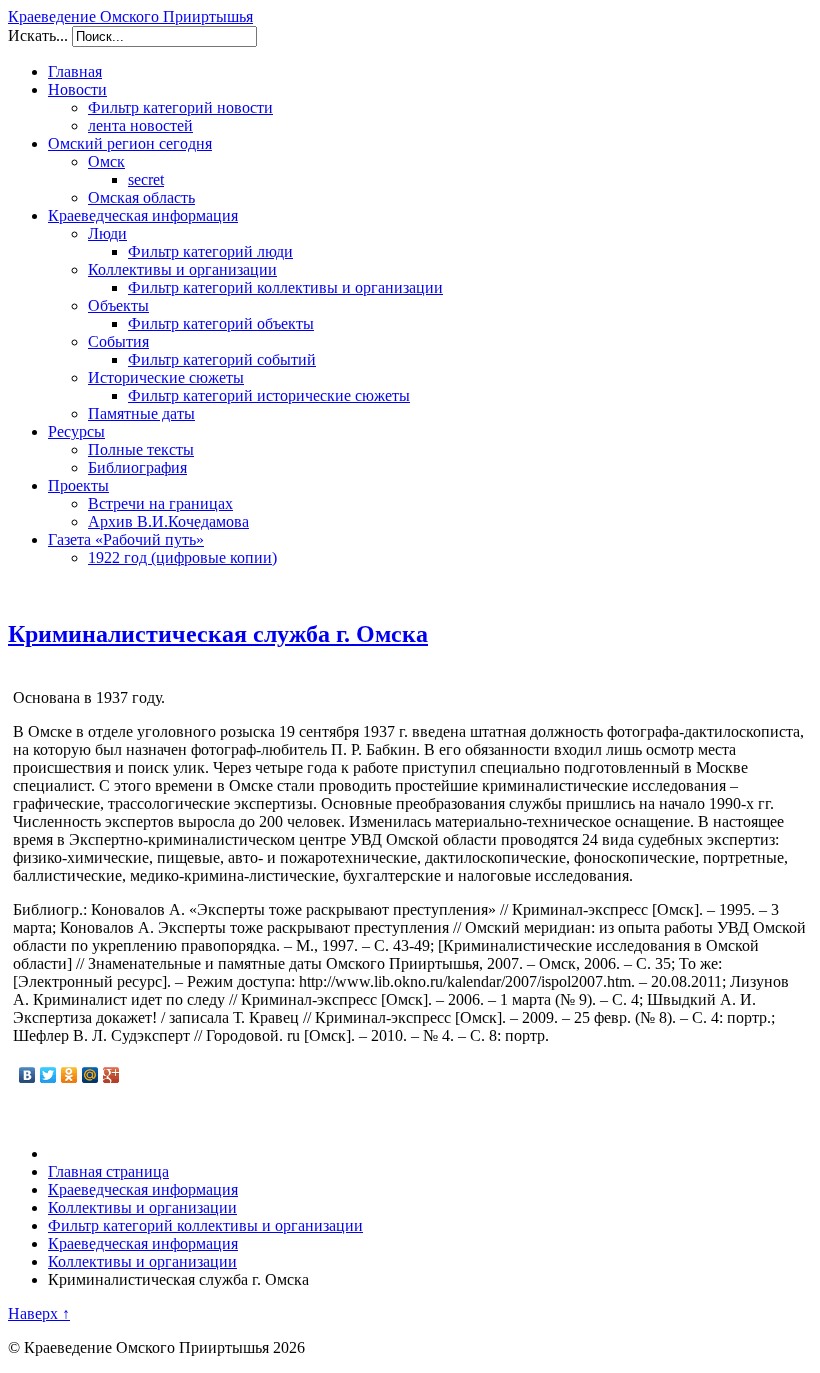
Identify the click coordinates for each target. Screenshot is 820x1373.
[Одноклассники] (69, 1075)
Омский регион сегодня (130, 143)
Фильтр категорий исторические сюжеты (269, 395)
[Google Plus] (111, 1075)
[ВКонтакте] (27, 1075)
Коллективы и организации (182, 269)
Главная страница (108, 1171)
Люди (107, 233)
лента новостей (140, 125)
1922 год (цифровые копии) (182, 557)
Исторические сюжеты (166, 377)
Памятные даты (141, 413)
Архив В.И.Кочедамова (168, 521)
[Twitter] (48, 1075)
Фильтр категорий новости (180, 107)
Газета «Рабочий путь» (126, 539)
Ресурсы (76, 431)
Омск (106, 161)
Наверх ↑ (39, 1313)
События (118, 341)
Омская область (141, 197)
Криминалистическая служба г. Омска (218, 634)
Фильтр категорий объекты (221, 323)
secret (146, 179)
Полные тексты (141, 449)
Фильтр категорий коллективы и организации (285, 287)
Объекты (118, 305)
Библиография (137, 467)
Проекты (78, 485)
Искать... (38, 35)
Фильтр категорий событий (222, 359)
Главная (75, 71)
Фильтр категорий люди (210, 251)
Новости (77, 89)
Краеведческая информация (143, 215)
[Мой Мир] (90, 1075)
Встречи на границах (160, 503)
